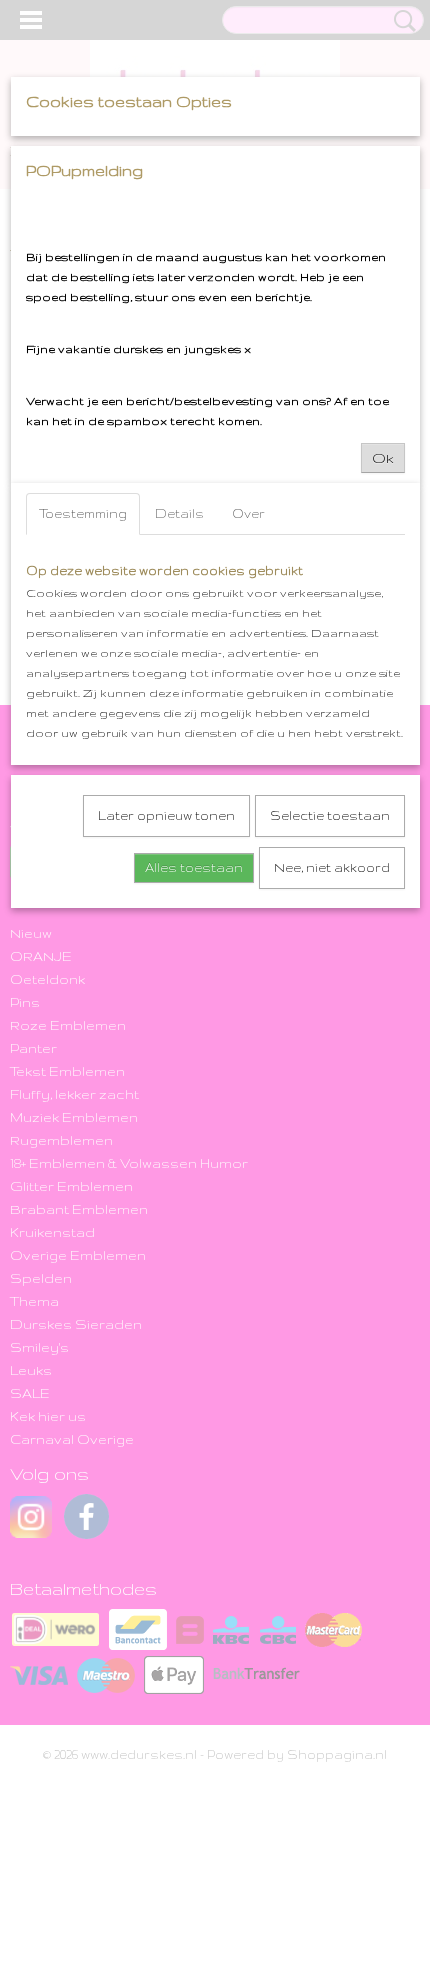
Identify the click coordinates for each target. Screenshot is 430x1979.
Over (248, 513)
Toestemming (83, 513)
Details (179, 513)
